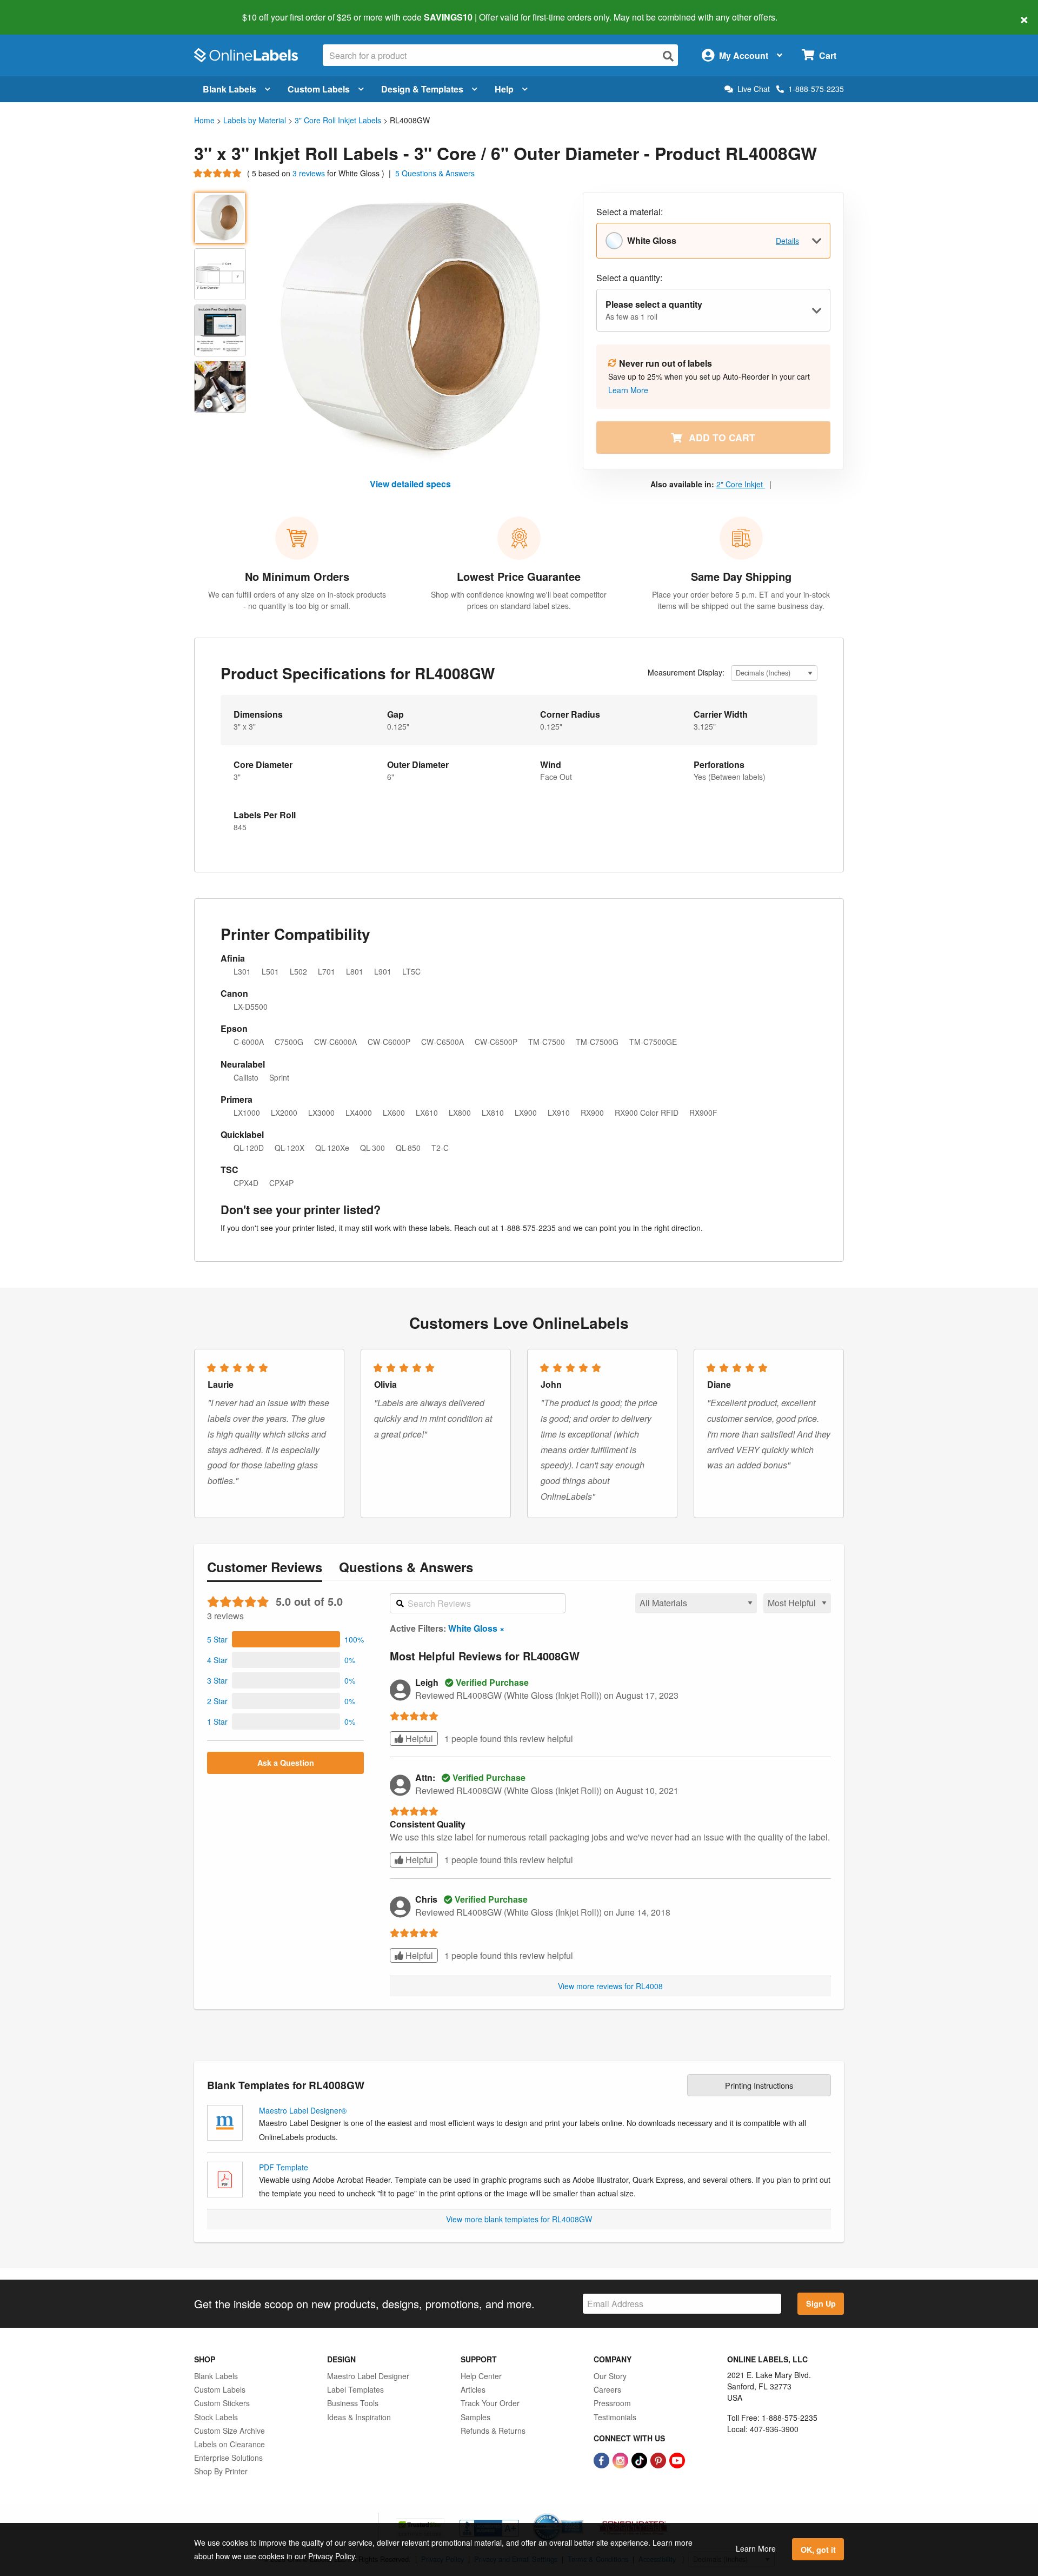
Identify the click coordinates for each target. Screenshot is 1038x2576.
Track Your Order (490, 2403)
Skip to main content (39, 10)
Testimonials (615, 2417)
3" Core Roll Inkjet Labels (338, 120)
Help (504, 89)
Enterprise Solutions (228, 2458)
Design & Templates (422, 89)
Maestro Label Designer (368, 2376)
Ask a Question (286, 1763)
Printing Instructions (759, 2085)
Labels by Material (255, 120)
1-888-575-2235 (816, 89)
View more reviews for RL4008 (610, 1986)
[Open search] (668, 56)
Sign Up (821, 2303)
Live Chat (754, 89)
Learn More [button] (628, 390)
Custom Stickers (222, 2403)
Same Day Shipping (741, 576)
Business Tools (353, 2403)
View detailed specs (410, 484)
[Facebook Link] (603, 2459)
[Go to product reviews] (218, 173)
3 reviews (310, 173)
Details (787, 241)
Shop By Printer (221, 2471)
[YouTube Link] (677, 2459)
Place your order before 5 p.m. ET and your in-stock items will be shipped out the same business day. (741, 600)
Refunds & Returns (493, 2431)
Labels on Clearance (229, 2444)
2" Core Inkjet (741, 484)
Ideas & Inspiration (359, 2417)
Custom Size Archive (229, 2431)
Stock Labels (216, 2417)
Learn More (756, 2548)
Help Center (481, 2376)
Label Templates (355, 2389)
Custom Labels (319, 89)
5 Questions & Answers (435, 173)
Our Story (610, 2376)
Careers (607, 2389)
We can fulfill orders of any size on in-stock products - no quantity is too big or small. (297, 600)
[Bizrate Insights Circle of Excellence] (580, 2514)
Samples (475, 2417)
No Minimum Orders (297, 576)
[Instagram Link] (621, 2459)
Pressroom (612, 2403)
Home (204, 120)
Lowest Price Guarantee (519, 576)
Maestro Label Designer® (303, 2110)
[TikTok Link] (640, 2459)
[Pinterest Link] (659, 2459)
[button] (285, 1639)
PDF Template (284, 2167)
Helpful (418, 1739)
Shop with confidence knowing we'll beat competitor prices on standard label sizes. (519, 600)
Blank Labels (229, 89)
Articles (473, 2389)
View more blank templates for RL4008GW (519, 2219)
